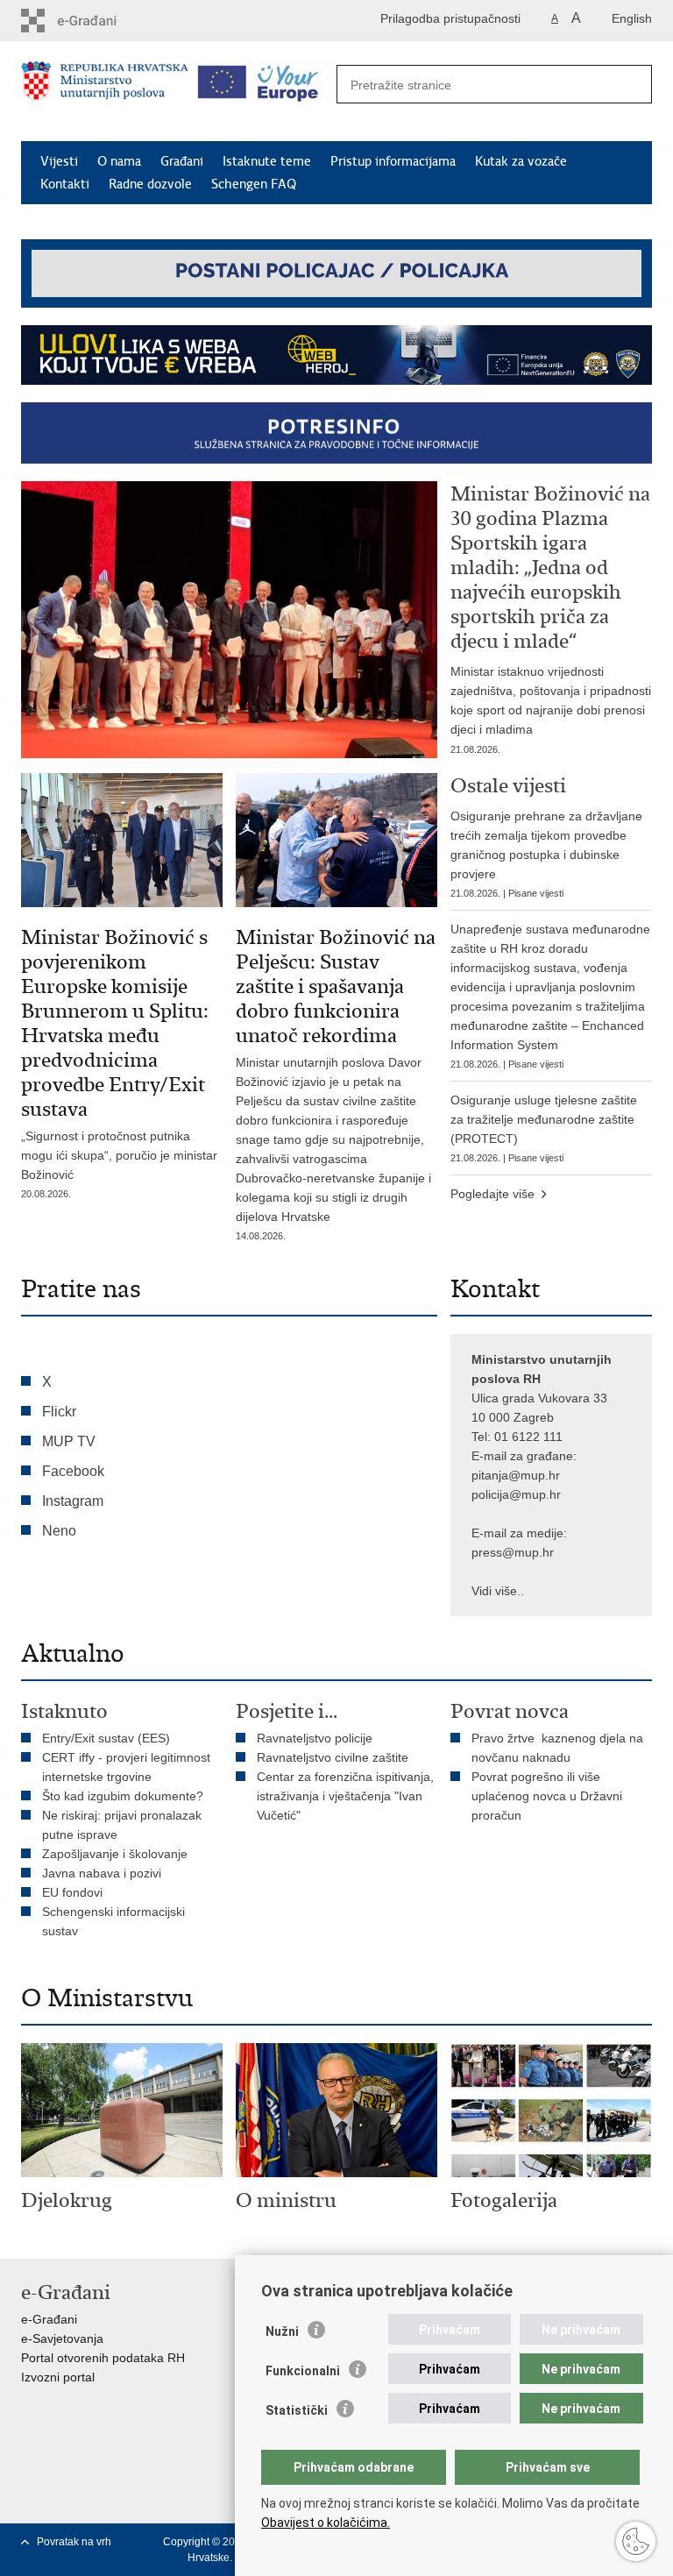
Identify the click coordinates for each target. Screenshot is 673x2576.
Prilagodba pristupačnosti (450, 18)
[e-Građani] (96, 21)
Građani (182, 161)
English (632, 18)
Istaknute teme (267, 161)
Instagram (73, 1501)
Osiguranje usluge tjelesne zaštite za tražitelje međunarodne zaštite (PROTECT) (544, 1128)
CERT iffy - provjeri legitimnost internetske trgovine (126, 1767)
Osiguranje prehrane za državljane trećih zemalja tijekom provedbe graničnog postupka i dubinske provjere (546, 854)
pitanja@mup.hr (516, 1475)
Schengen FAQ (254, 184)
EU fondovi (72, 1892)
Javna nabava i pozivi (102, 1873)
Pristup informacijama (393, 161)
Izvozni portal (58, 2377)
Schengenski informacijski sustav (113, 1921)
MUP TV (69, 1441)
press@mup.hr (513, 1552)
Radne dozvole (150, 184)
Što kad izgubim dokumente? (123, 1796)
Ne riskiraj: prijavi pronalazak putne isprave (122, 1825)
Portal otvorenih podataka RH (103, 2358)
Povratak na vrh (74, 2542)
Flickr (59, 1412)
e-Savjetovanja (62, 2338)
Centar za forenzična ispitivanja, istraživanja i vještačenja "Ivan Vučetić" (345, 1796)
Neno (59, 1531)
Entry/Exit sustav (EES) (106, 1738)
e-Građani (49, 2319)
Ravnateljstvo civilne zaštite (333, 1757)
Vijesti (59, 161)
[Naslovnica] (105, 92)
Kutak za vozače (521, 161)
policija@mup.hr (516, 1494)
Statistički (297, 2410)
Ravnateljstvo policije (315, 1738)
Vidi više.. (498, 1591)
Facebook (73, 1471)
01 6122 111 (528, 1437)
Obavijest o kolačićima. (326, 2523)
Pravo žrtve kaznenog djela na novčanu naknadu (557, 1748)
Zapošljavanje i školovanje (115, 1854)
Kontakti (65, 184)
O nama (119, 161)
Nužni (282, 2331)
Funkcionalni (303, 2371)
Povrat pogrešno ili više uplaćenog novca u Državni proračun (547, 1796)
